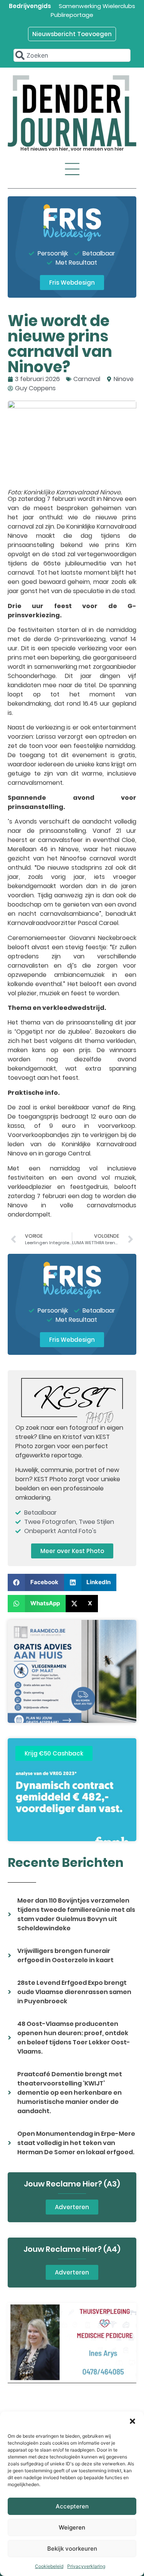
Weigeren (72, 2527)
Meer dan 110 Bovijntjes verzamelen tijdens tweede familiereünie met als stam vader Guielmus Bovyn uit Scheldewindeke (76, 1914)
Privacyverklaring (86, 2566)
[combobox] (72, 55)
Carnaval (87, 379)
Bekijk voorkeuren (72, 2549)
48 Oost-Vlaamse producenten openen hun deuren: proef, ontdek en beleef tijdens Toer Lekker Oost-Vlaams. (74, 2038)
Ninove (124, 379)
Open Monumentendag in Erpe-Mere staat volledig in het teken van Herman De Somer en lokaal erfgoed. (76, 2143)
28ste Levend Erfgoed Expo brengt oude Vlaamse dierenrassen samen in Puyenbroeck (74, 1992)
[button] (132, 2421)
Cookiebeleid (49, 2566)
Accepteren (72, 2506)
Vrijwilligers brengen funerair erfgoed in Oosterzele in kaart (65, 1955)
